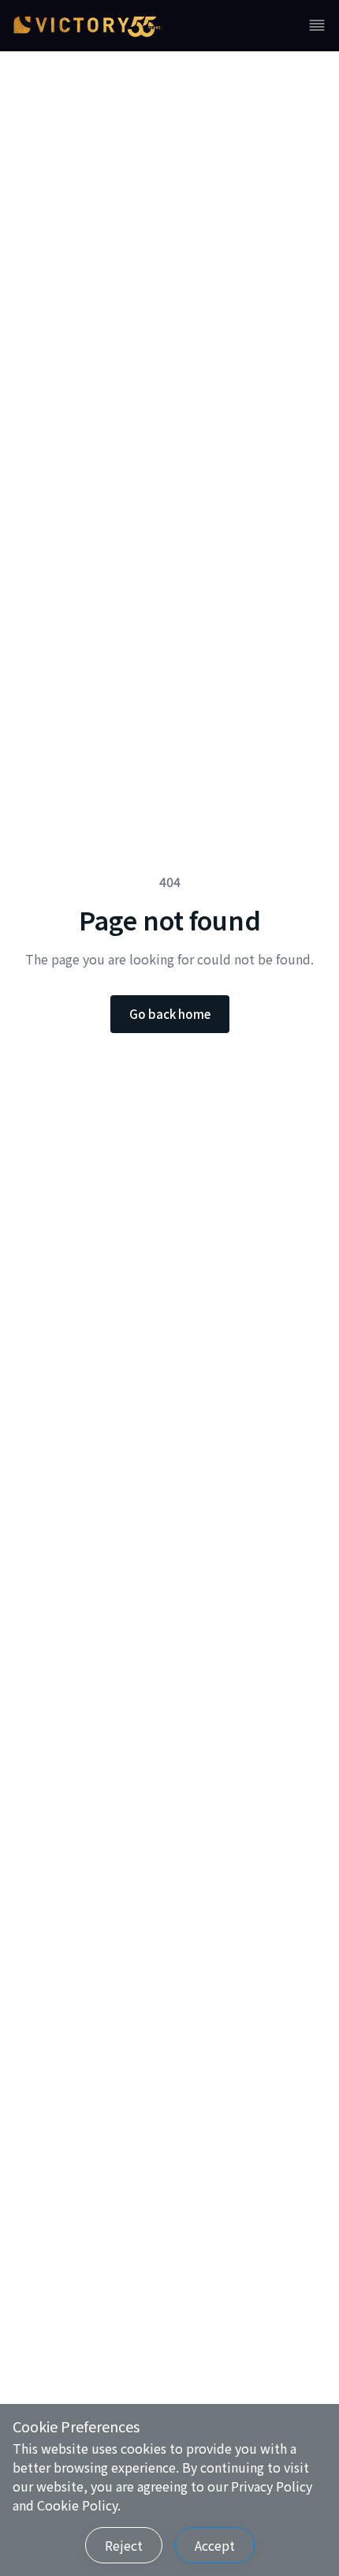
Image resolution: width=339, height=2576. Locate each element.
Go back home (170, 1014)
